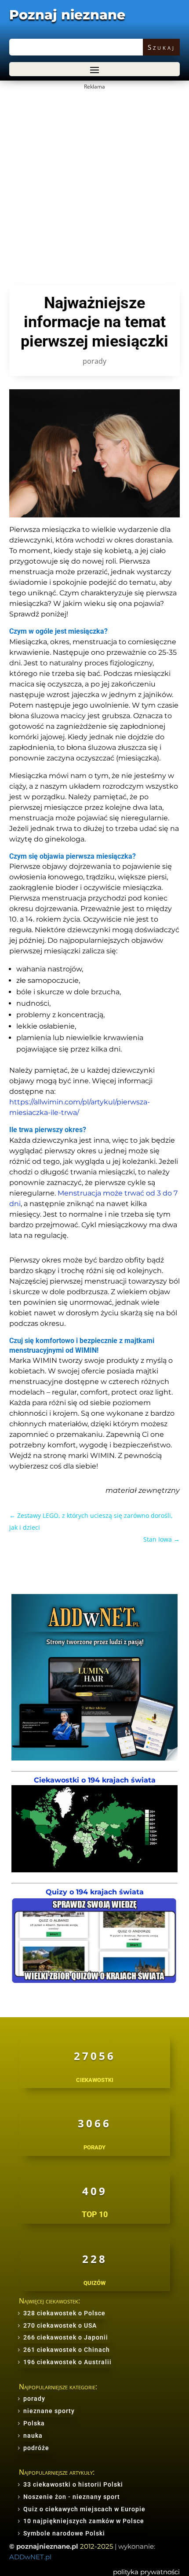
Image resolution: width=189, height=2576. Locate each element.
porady (94, 361)
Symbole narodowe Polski (64, 2533)
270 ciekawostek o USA (60, 2325)
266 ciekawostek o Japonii (66, 2337)
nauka (33, 2436)
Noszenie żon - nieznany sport (72, 2497)
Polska (34, 2423)
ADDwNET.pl (30, 2557)
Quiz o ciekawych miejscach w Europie (84, 2509)
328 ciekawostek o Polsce (64, 2313)
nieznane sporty (49, 2411)
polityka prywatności (146, 2572)
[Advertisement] (94, 187)
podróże (36, 2448)
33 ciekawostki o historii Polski (73, 2484)
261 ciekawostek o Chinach (67, 2350)
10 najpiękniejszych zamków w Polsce (84, 2521)
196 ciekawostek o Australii (67, 2362)
